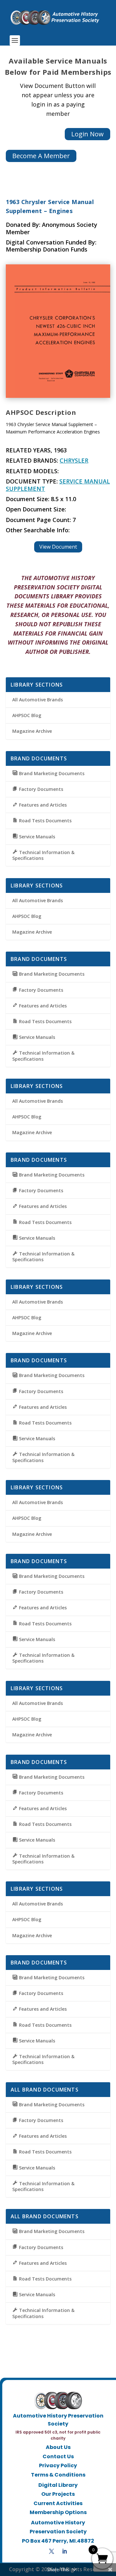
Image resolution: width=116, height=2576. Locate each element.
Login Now (87, 134)
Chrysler (74, 460)
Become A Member (41, 156)
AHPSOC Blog (27, 715)
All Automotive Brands (38, 700)
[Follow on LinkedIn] (64, 2551)
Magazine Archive (32, 731)
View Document (58, 547)
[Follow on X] (52, 2551)
